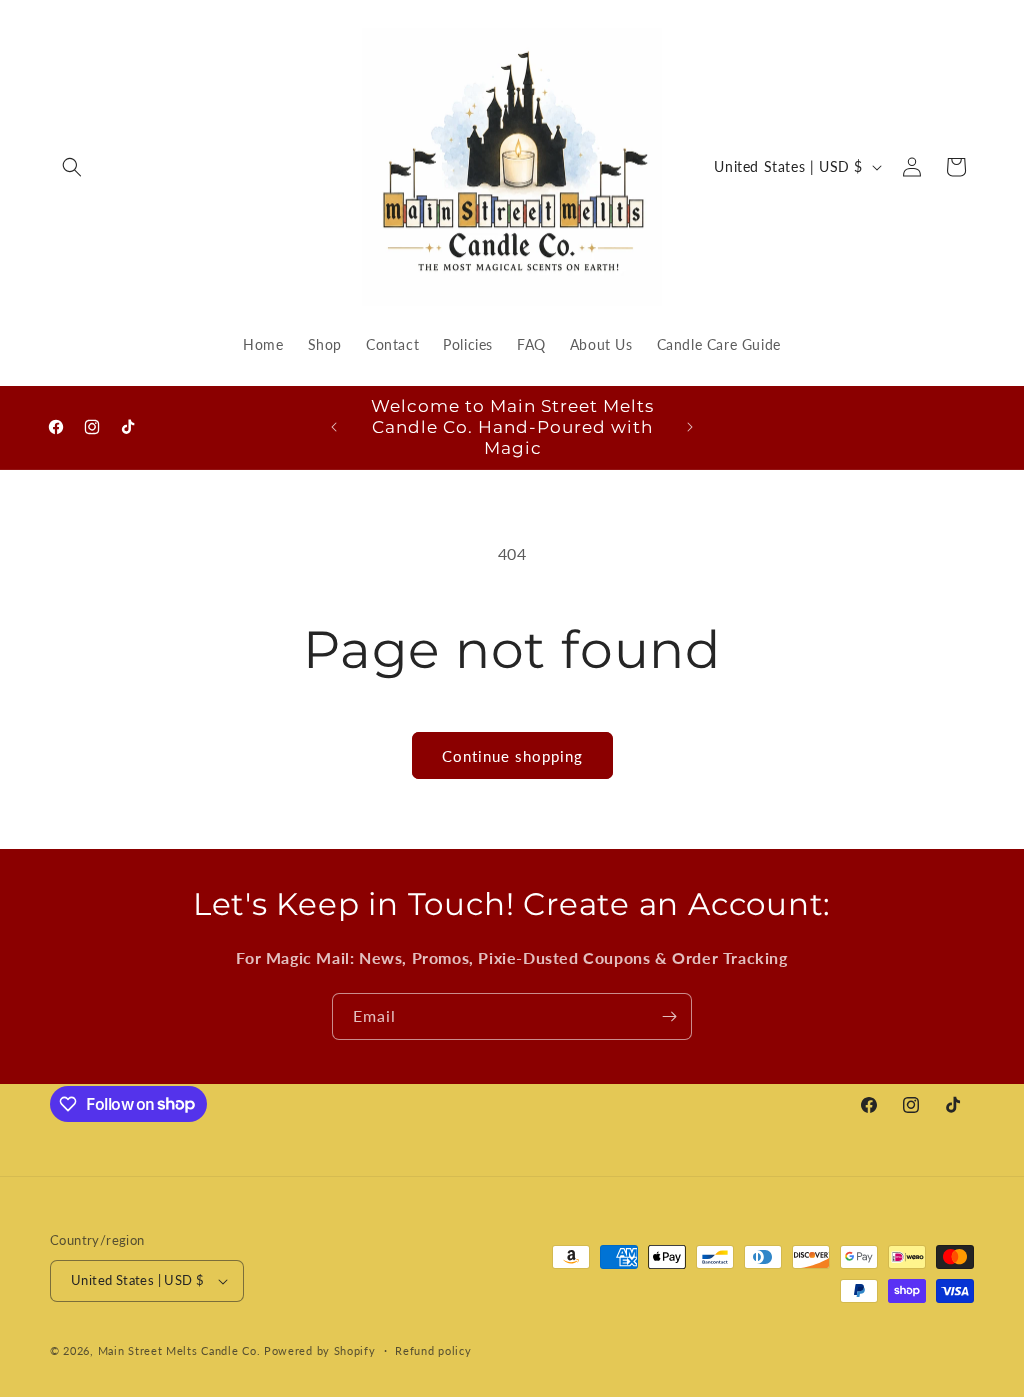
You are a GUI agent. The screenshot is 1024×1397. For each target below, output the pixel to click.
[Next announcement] (690, 427)
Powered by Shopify (320, 1350)
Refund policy (433, 1350)
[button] (72, 167)
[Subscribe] (669, 1016)
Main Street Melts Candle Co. (179, 1350)
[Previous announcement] (334, 427)
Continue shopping (512, 756)
